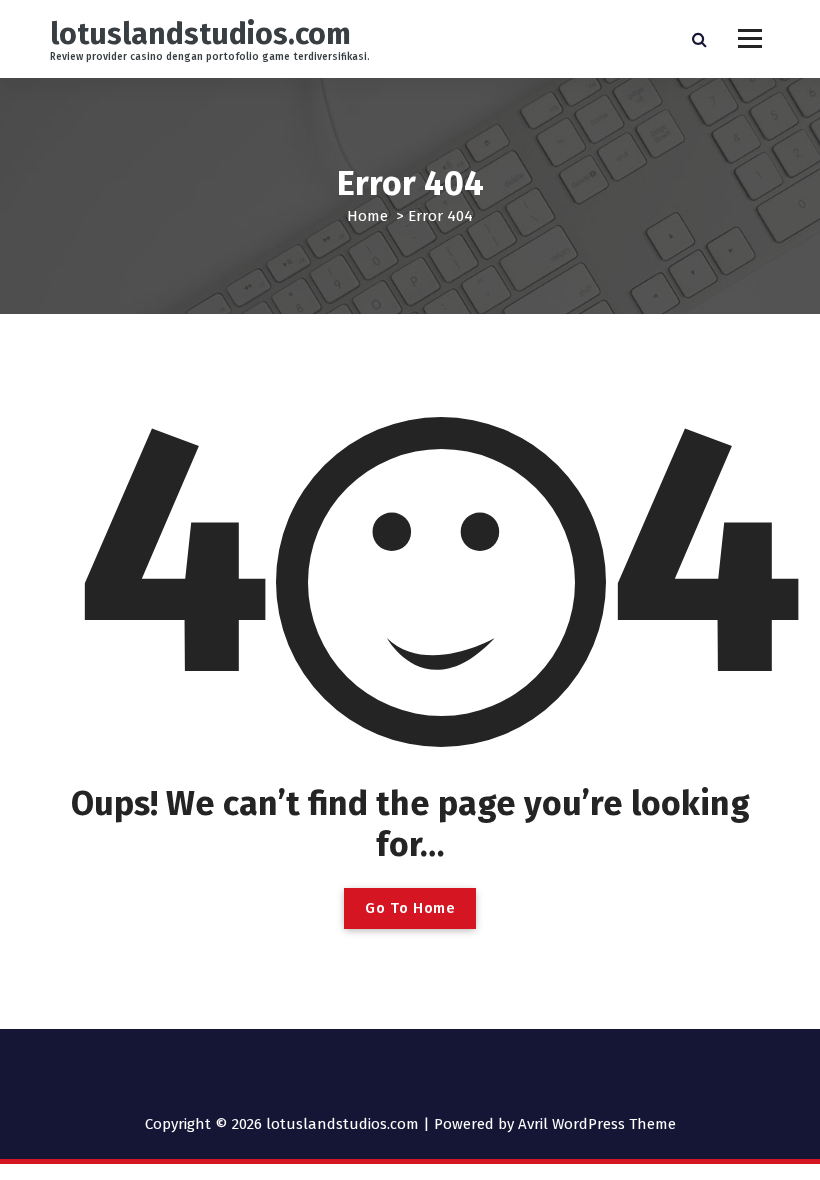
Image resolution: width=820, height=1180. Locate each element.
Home (367, 216)
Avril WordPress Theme (597, 1124)
